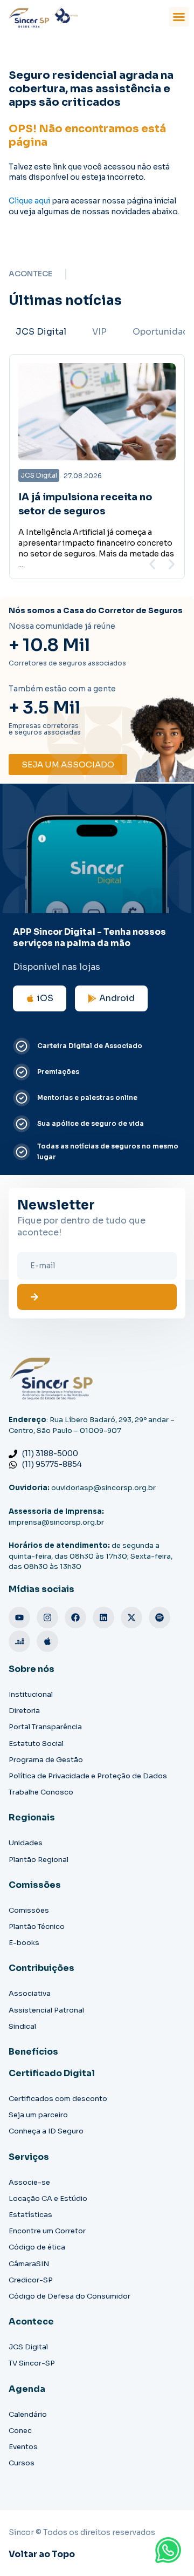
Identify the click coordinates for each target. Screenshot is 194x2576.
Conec (20, 2431)
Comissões (29, 1910)
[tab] (41, 332)
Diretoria (24, 1711)
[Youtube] (19, 1617)
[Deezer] (19, 1641)
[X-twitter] (131, 1617)
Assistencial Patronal (46, 2010)
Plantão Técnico (37, 1926)
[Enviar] (97, 1297)
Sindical (22, 2026)
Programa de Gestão (46, 1760)
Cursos (22, 2463)
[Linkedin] (103, 1617)
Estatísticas (30, 2215)
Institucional (31, 1694)
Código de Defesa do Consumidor (70, 2296)
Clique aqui (29, 201)
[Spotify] (160, 1617)
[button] (179, 17)
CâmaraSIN (29, 2264)
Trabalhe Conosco (41, 1792)
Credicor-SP (31, 2280)
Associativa (30, 1993)
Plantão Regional (39, 1860)
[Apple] (47, 1641)
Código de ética (37, 2247)
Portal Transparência (45, 1727)
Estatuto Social (36, 1744)
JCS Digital (28, 2347)
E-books (24, 1943)
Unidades (26, 1843)
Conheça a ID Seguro (46, 2131)
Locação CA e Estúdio (48, 2198)
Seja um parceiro (38, 2115)
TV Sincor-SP (32, 2363)
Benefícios (33, 2052)
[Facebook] (75, 1617)
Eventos (23, 2447)
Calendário (28, 2414)
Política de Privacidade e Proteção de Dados (88, 1776)
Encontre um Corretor (47, 2231)
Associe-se (29, 2182)
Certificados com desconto (58, 2099)
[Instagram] (47, 1617)
